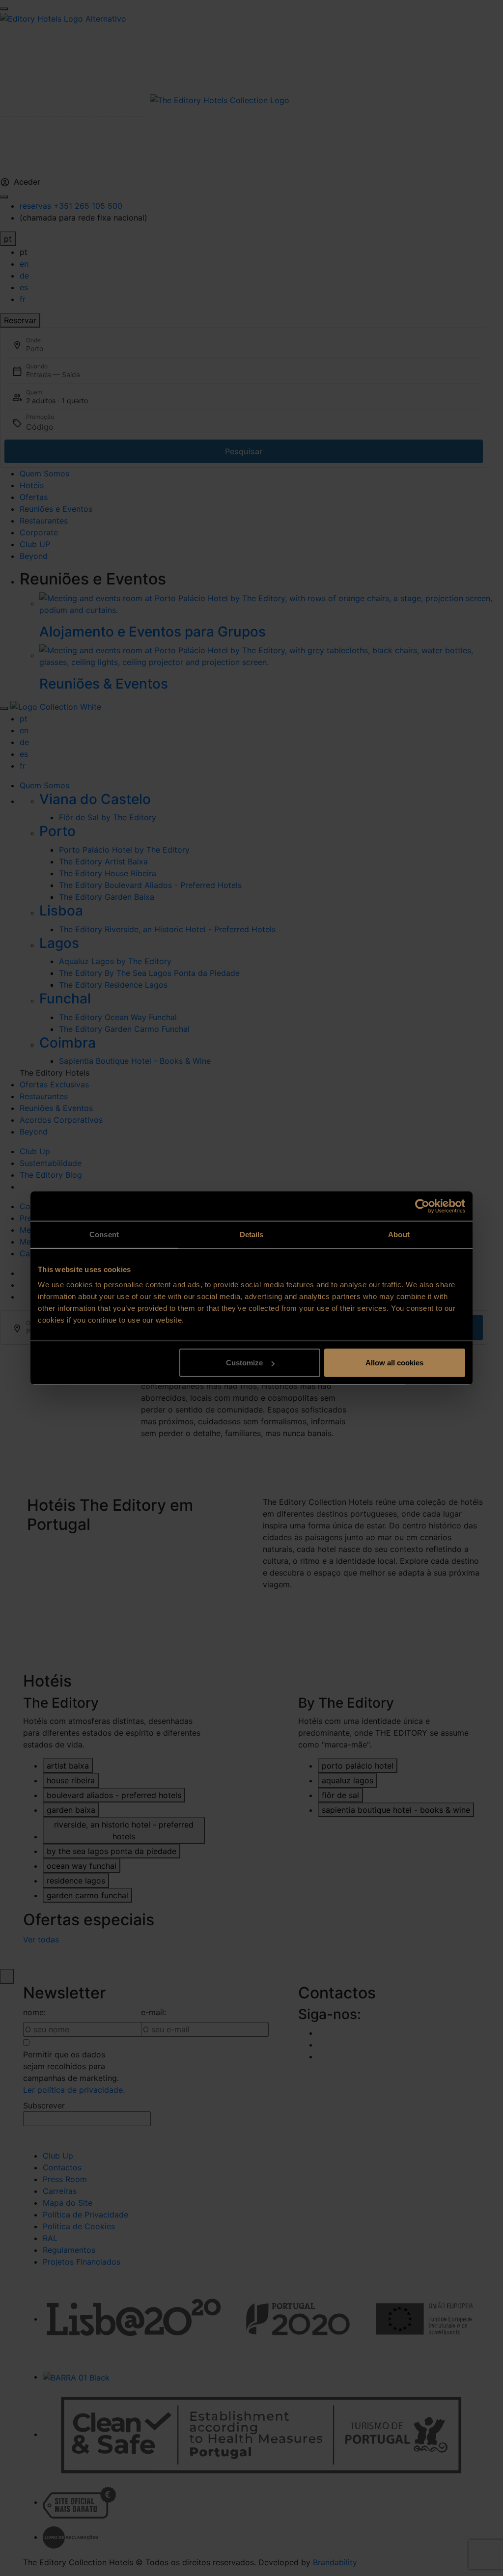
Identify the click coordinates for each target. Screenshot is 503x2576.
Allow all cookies (394, 1363)
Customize (244, 1363)
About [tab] (399, 1234)
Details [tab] (252, 1234)
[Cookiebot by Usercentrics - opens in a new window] (422, 1206)
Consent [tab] (104, 1234)
